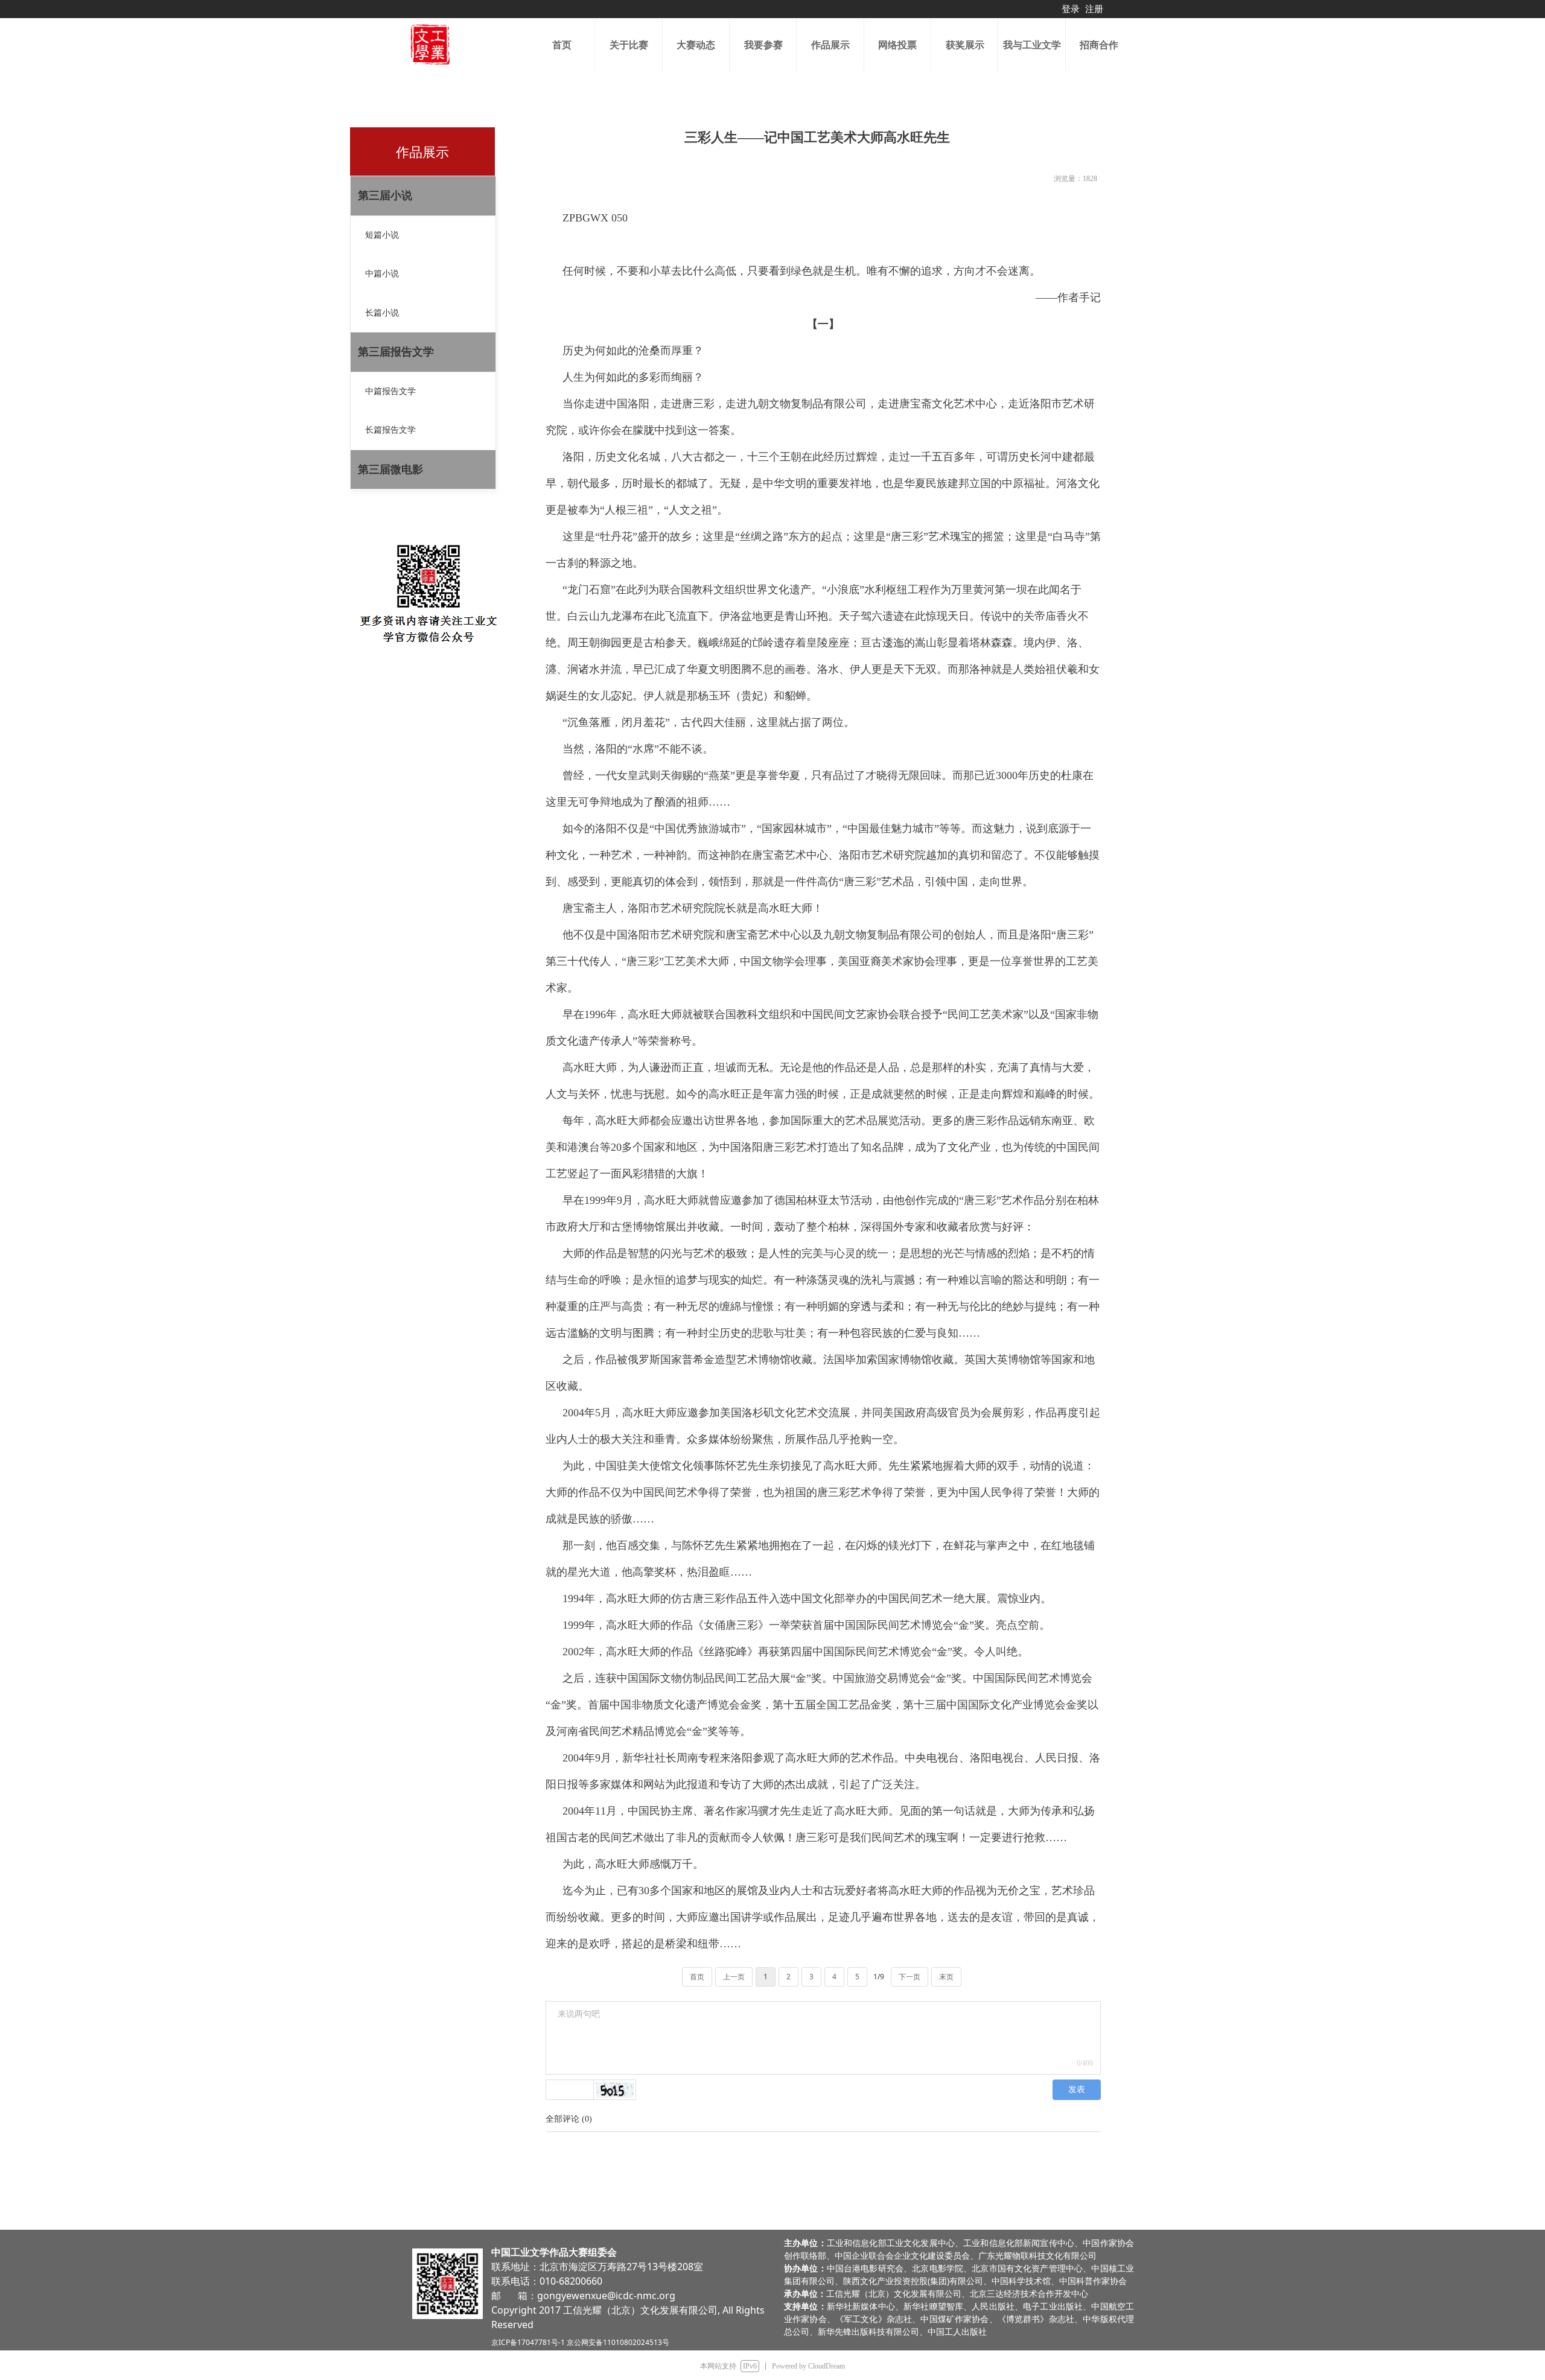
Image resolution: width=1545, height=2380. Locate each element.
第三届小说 (385, 196)
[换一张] (615, 2090)
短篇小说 (382, 235)
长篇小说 (382, 313)
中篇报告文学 (390, 391)
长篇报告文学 (390, 430)
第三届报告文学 (396, 352)
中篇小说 (382, 274)
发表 (1077, 2089)
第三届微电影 (390, 469)
